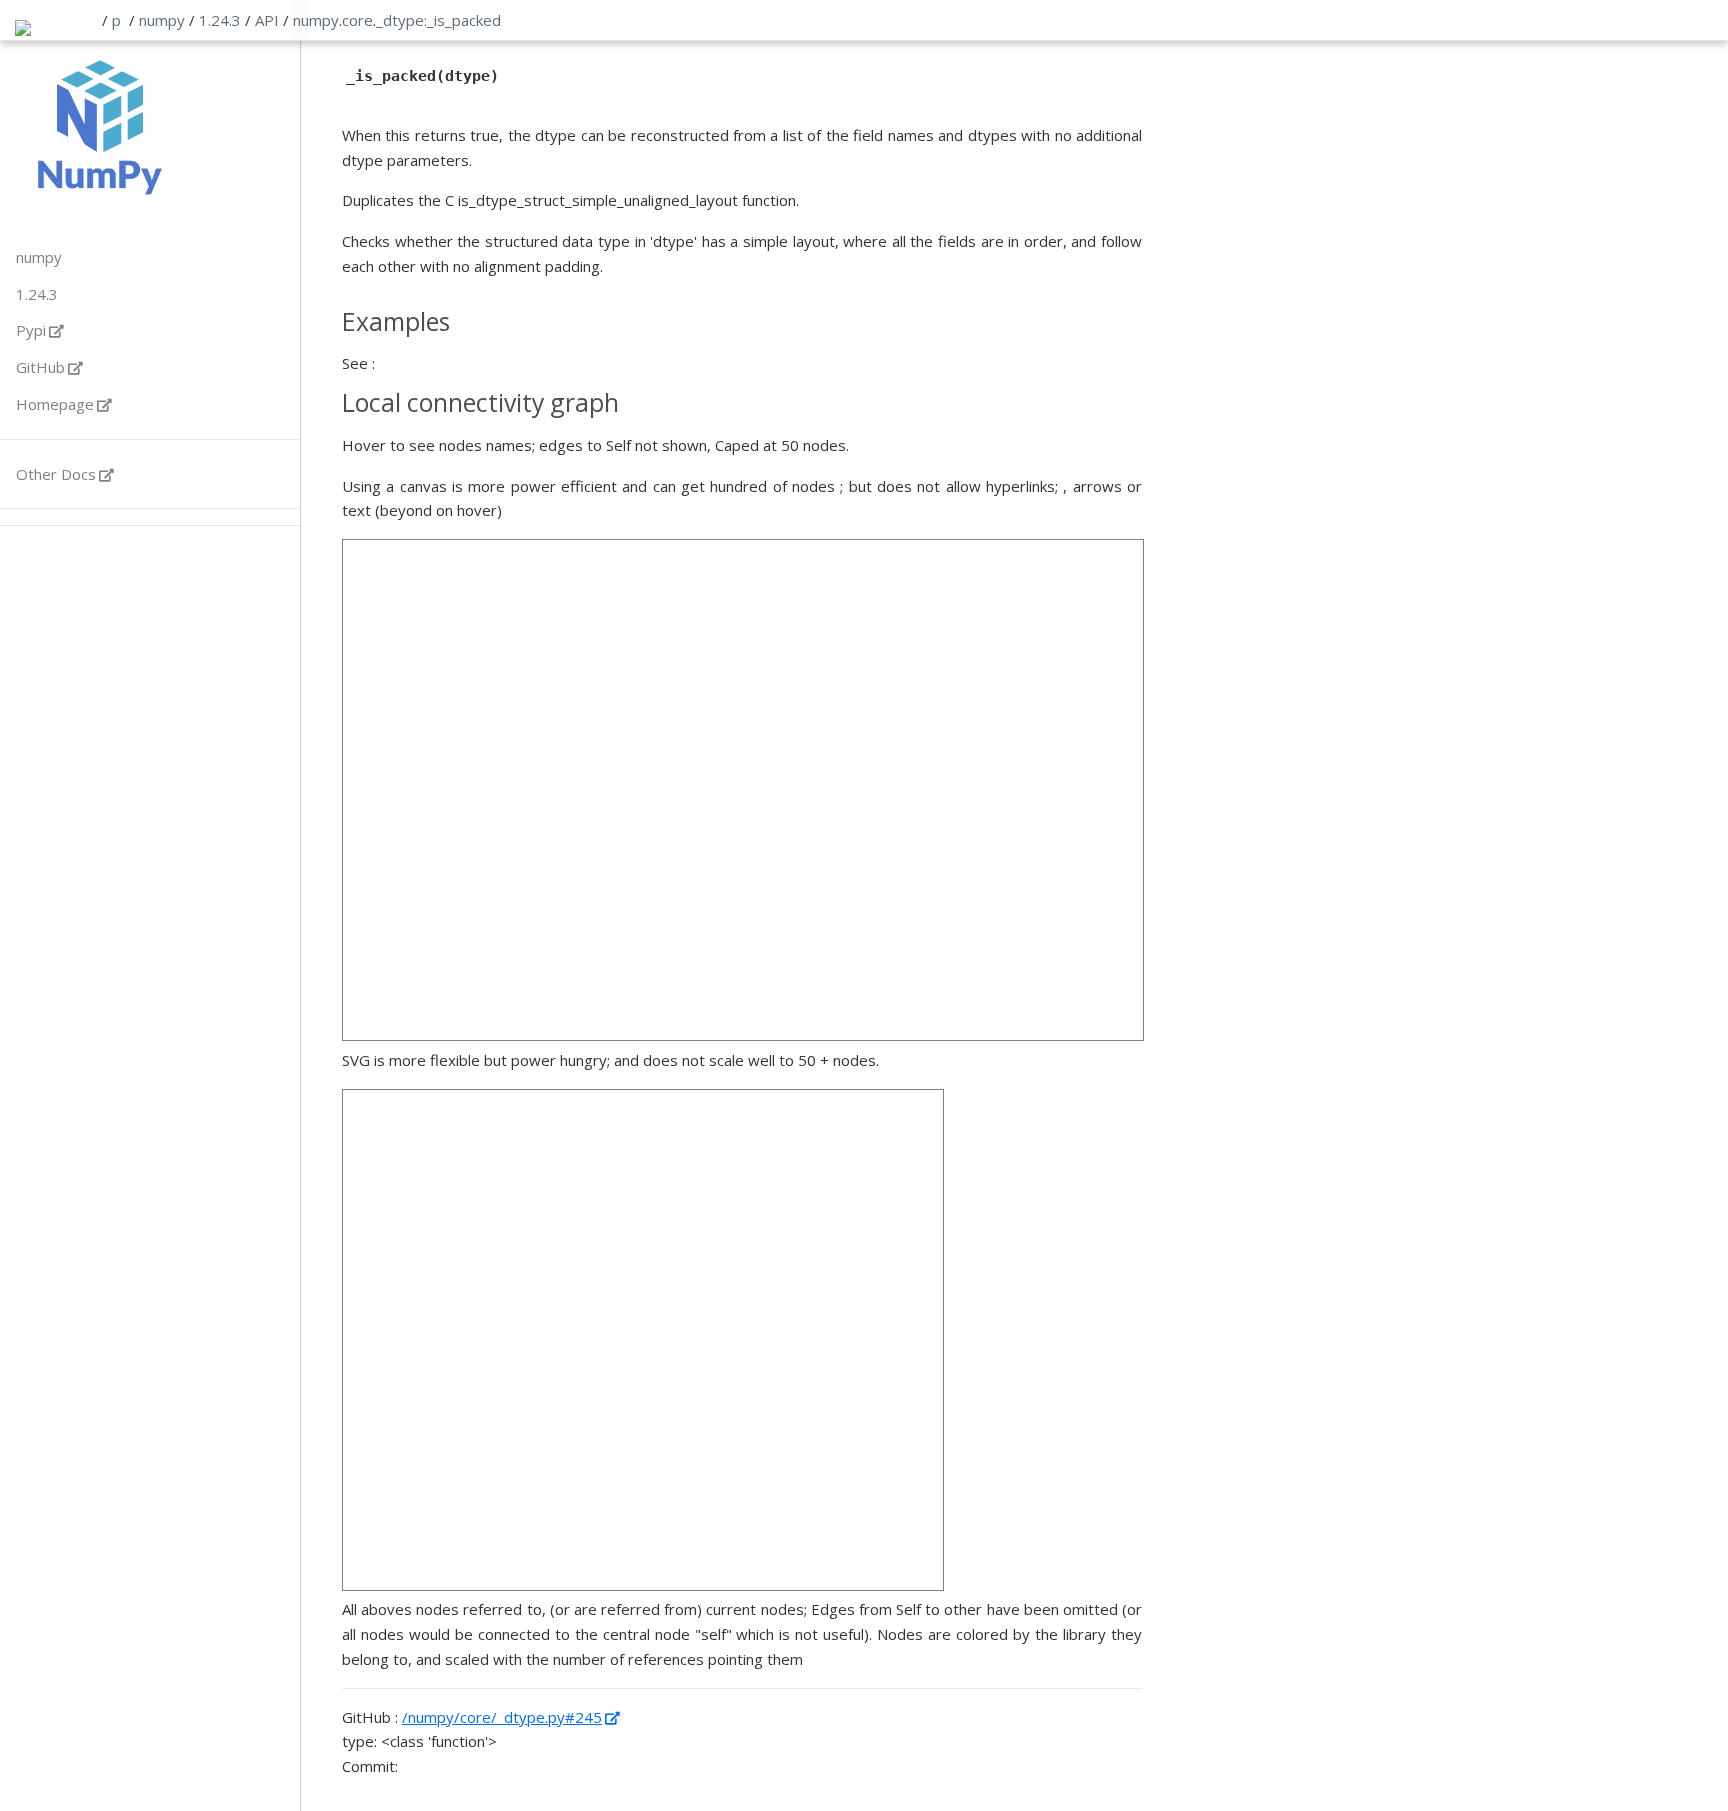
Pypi (31, 330)
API (267, 20)
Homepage (55, 404)
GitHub (40, 367)
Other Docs (56, 474)
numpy (162, 20)
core (357, 20)
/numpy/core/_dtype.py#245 (502, 1717)
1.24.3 (220, 20)
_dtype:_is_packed (438, 20)
